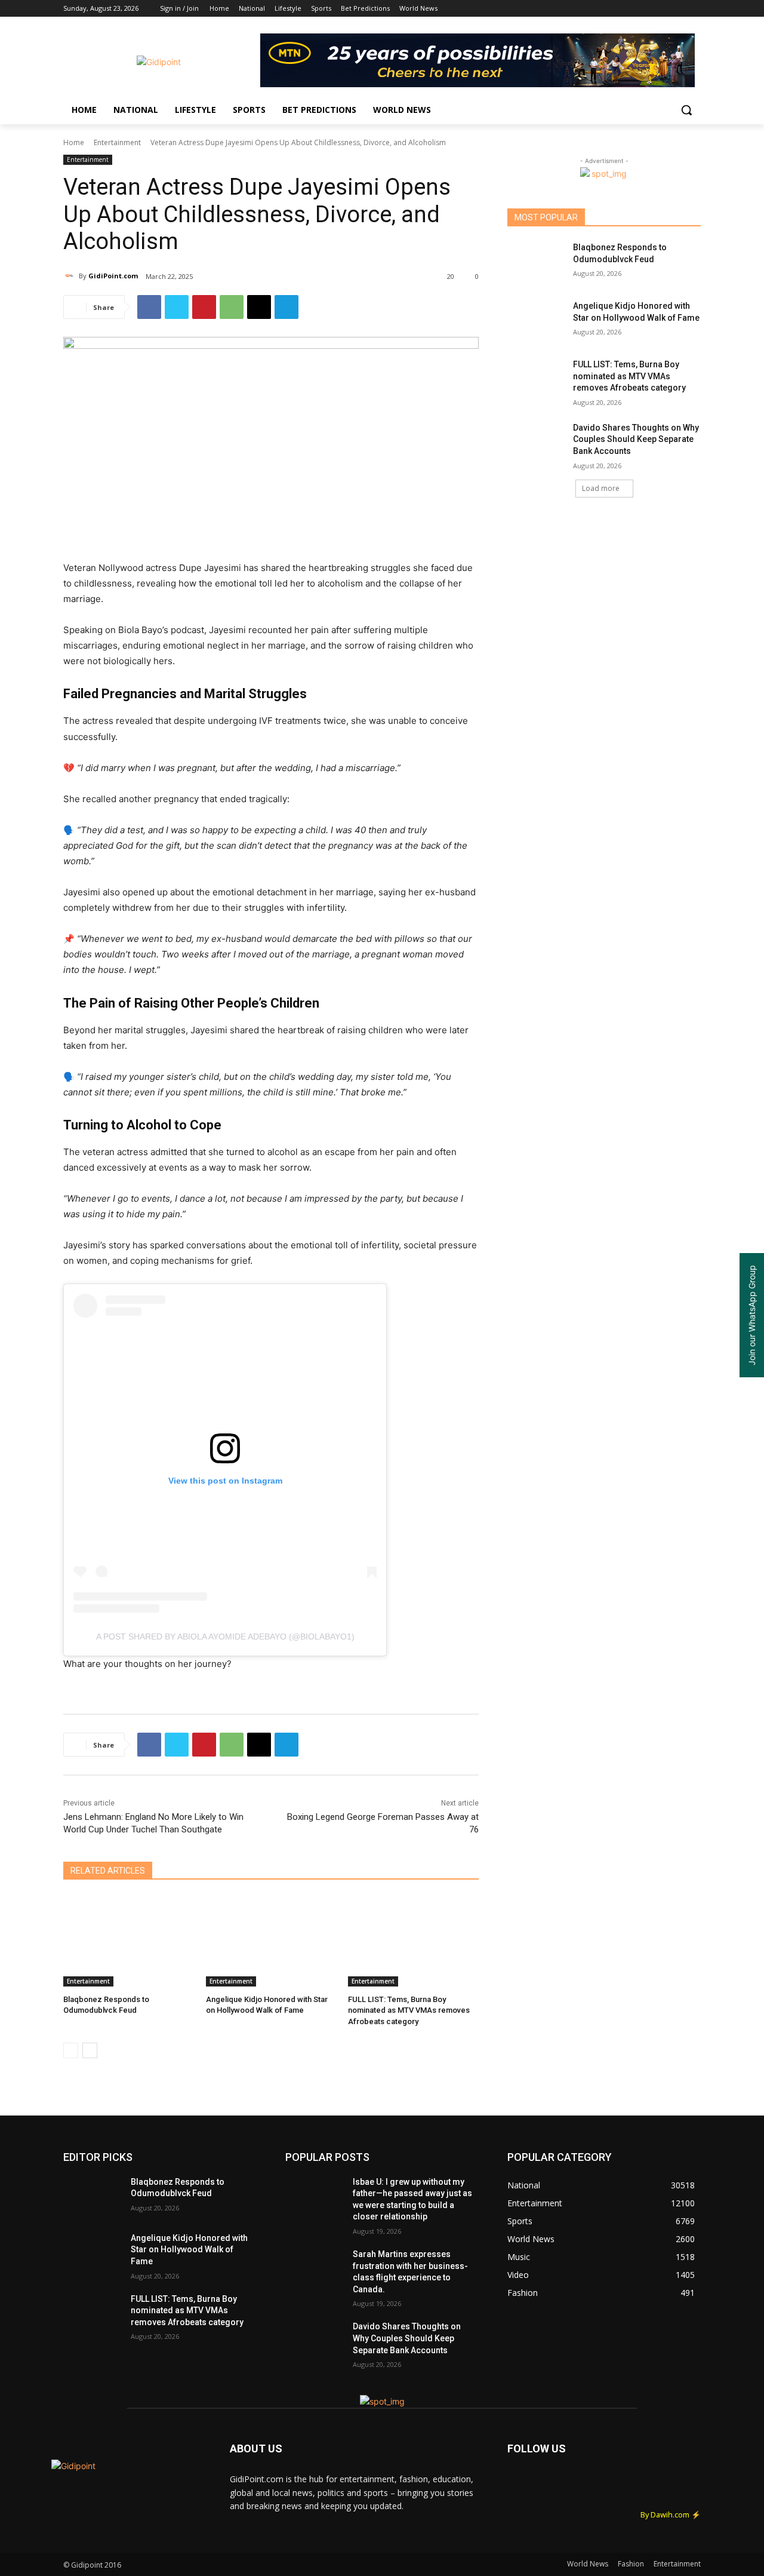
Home (74, 142)
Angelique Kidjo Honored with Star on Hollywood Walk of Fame (189, 2250)
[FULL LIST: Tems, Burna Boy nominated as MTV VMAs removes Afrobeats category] (413, 1941)
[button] (686, 110)
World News (588, 2564)
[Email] (259, 307)
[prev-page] (71, 2050)
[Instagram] (644, 9)
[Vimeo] (677, 9)
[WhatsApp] (232, 307)
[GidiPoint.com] (71, 276)
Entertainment (117, 142)
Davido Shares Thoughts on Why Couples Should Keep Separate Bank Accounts (636, 439)
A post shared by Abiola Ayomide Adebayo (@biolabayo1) (225, 1637)
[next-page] (90, 2050)
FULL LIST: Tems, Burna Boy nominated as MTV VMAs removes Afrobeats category (409, 2010)
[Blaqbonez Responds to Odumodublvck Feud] (129, 1941)
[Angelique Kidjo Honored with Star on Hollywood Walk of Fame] (271, 1941)
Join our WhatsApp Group (752, 1315)
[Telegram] (286, 307)
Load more (601, 488)
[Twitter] (661, 9)
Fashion (631, 2564)
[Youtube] (694, 9)
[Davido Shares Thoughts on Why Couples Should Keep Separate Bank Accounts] (536, 443)
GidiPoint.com (113, 276)
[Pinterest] (204, 307)
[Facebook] (628, 9)
